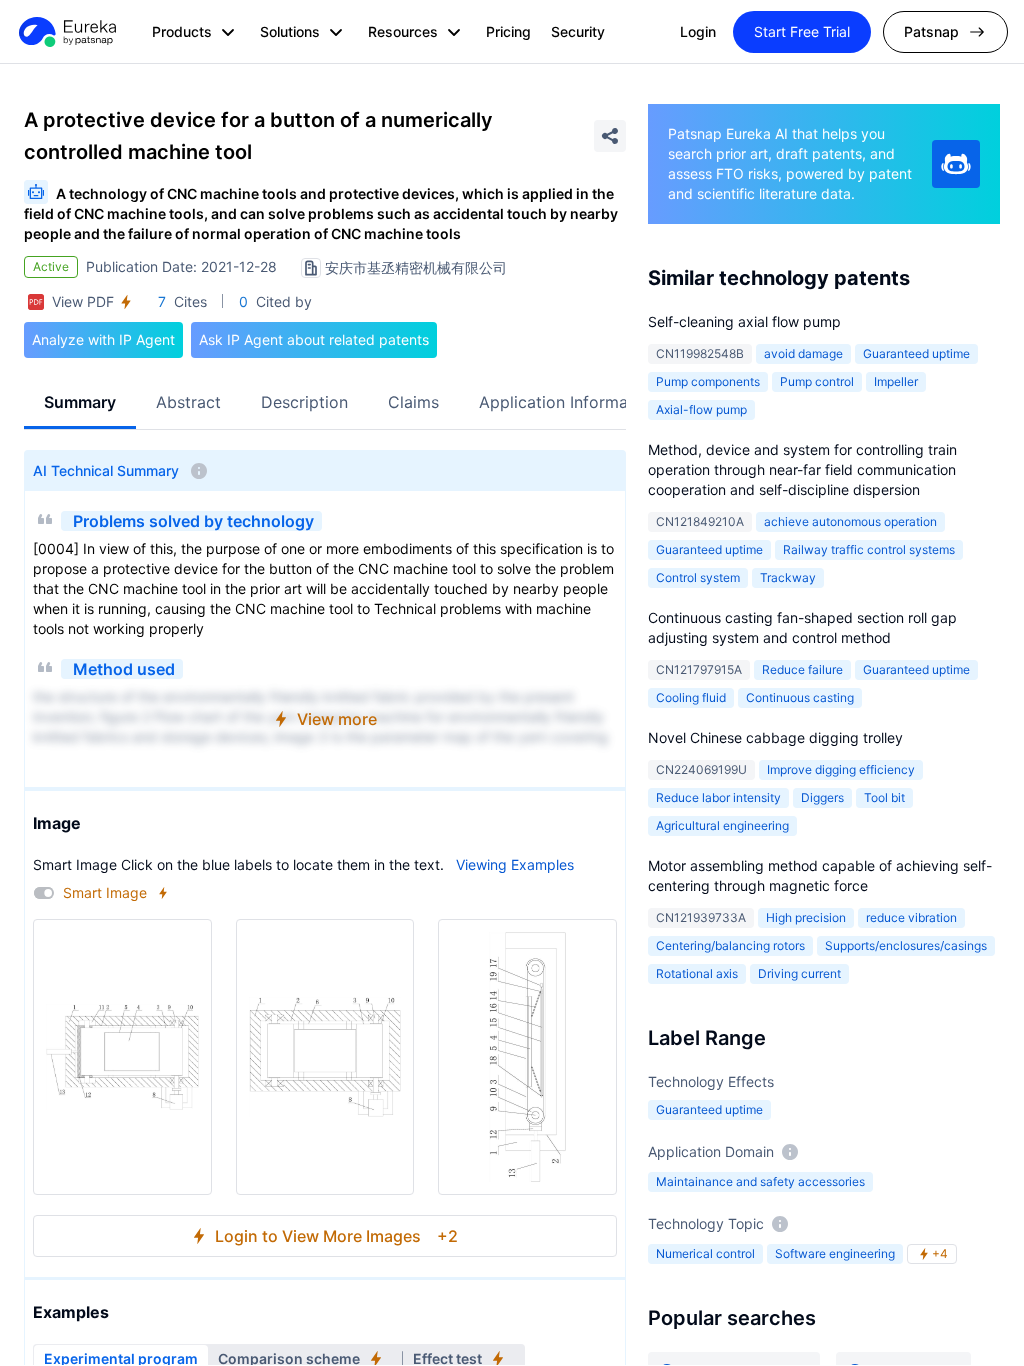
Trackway (788, 577)
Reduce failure (802, 669)
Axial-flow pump (701, 409)
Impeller (896, 381)
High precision (806, 917)
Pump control (817, 381)
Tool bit (884, 797)
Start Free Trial (802, 31)
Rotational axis (697, 973)
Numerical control (705, 1253)
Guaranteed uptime (916, 353)
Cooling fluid (691, 697)
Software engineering (835, 1253)
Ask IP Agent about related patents (314, 339)
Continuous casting (800, 697)
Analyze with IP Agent (103, 339)
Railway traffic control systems (869, 549)
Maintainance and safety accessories (760, 1181)
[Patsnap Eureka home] (66, 32)
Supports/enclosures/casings (906, 945)
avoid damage (803, 353)
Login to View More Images (336, 1236)
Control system (698, 577)
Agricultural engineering (722, 825)
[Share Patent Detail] (610, 136)
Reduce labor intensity (718, 797)
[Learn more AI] (956, 164)
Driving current (799, 973)
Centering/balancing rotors (730, 945)
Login (698, 31)
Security (578, 31)
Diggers (822, 797)
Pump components (708, 381)
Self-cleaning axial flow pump (744, 321)
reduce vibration (911, 917)
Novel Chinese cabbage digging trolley (775, 737)
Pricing (508, 31)
